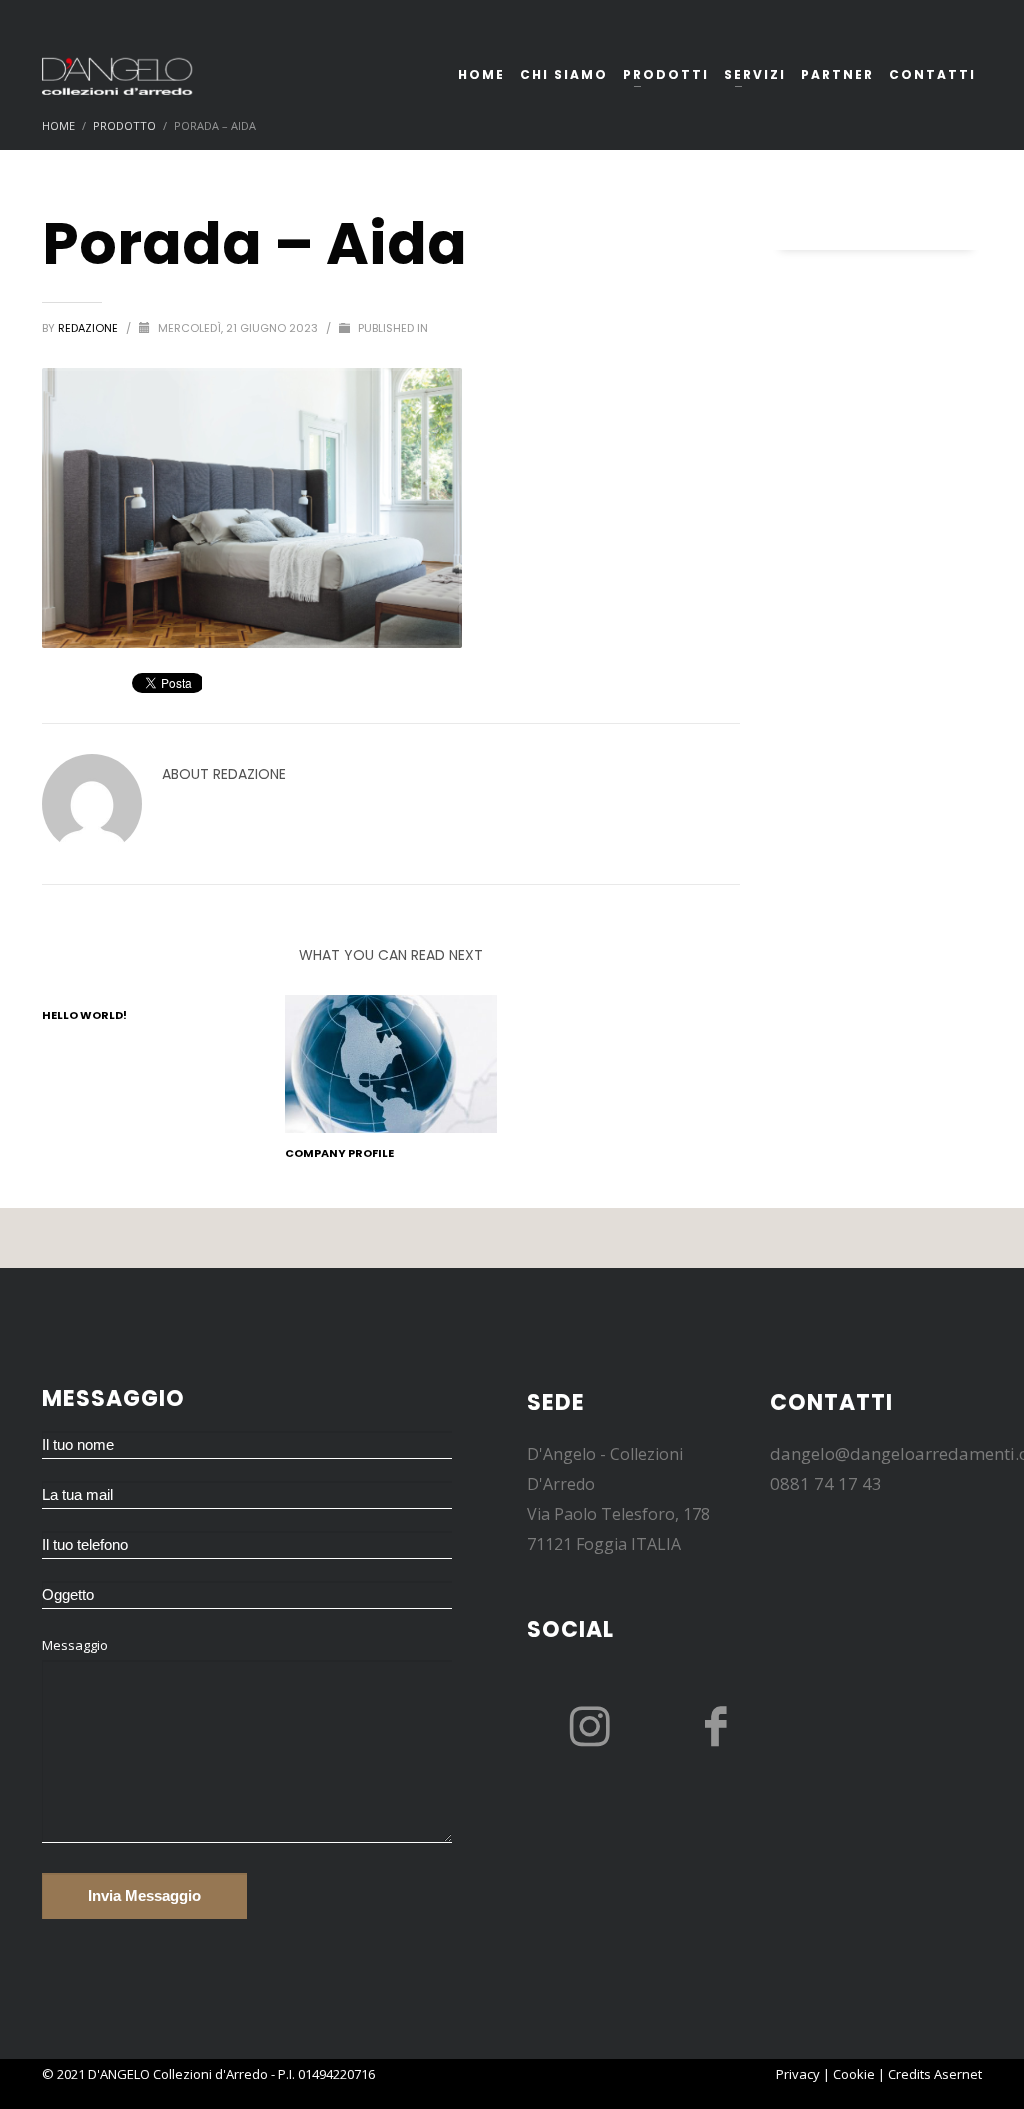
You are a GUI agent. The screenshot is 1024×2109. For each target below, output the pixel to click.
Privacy (798, 2074)
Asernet (958, 2074)
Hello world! (84, 1015)
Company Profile (339, 1153)
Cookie (854, 2074)
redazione (89, 328)
